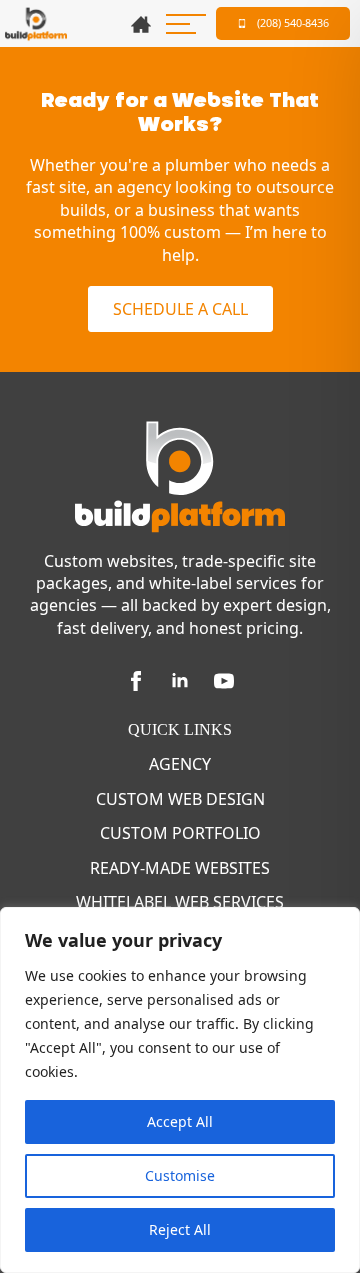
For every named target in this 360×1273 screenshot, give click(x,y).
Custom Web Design (180, 799)
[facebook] (136, 681)
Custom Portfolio (180, 833)
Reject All (180, 1229)
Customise (180, 1175)
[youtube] (224, 681)
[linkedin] (180, 681)
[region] (180, 1090)
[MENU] (186, 24)
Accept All (180, 1121)
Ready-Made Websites (180, 868)
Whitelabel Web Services (180, 902)
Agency (180, 764)
